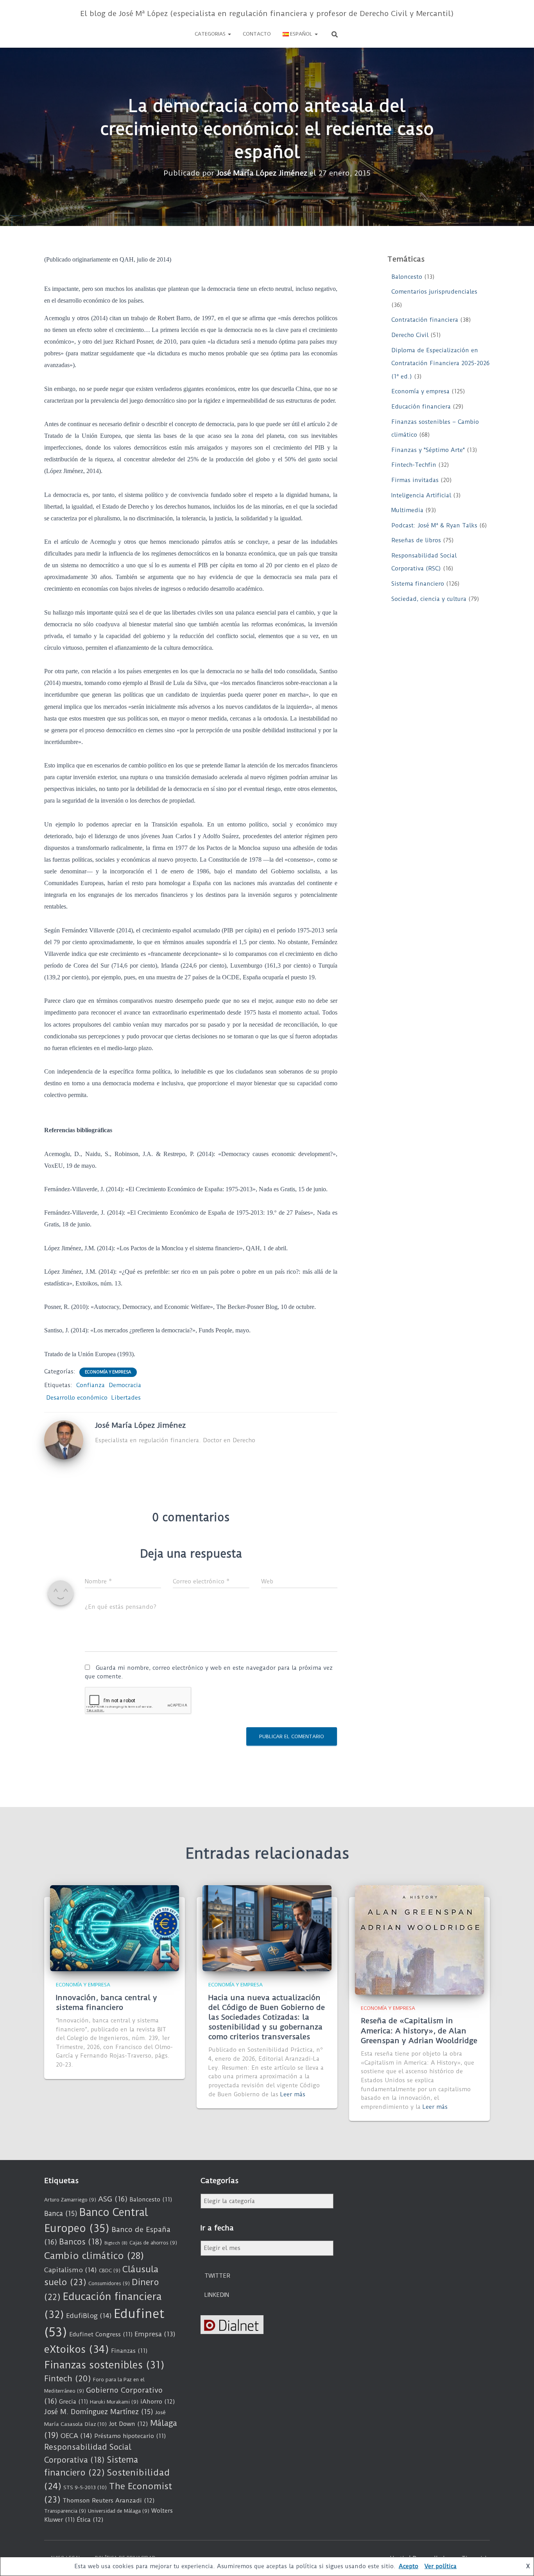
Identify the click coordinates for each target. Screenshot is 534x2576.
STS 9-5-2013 (85, 2487)
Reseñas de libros (416, 540)
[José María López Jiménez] (64, 1439)
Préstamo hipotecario (130, 2436)
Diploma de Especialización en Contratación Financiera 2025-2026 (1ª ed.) (440, 363)
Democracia (125, 1385)
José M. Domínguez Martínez (99, 2412)
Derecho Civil (410, 335)
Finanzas (129, 2351)
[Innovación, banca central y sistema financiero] (115, 1928)
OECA (76, 2436)
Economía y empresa (108, 1372)
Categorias (211, 34)
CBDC (110, 2270)
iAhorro (158, 2402)
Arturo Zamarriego (70, 2200)
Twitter (217, 2276)
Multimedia (407, 510)
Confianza (90, 1385)
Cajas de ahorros (153, 2243)
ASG (113, 2199)
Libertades (126, 1398)
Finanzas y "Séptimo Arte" (428, 450)
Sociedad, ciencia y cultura (429, 599)
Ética (90, 2520)
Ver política (441, 2566)
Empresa (155, 2334)
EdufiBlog (89, 2316)
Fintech (68, 2379)
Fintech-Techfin (414, 465)
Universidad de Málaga (119, 2511)
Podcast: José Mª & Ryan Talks (434, 525)
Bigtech (116, 2243)
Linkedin (217, 2295)
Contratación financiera (425, 320)
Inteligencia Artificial (421, 495)
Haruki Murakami (114, 2402)
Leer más (293, 2094)
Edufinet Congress (101, 2334)
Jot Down (128, 2424)
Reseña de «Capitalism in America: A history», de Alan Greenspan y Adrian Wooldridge (419, 2030)
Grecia (73, 2402)
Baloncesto (407, 277)
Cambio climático (94, 2256)
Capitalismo (71, 2270)
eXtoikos (77, 2349)
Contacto (257, 34)
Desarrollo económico (77, 1398)
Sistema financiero (418, 584)
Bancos (81, 2242)
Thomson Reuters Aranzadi (109, 2501)
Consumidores (109, 2283)
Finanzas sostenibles (104, 2365)
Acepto (409, 2566)
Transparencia (65, 2511)
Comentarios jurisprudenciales (434, 292)
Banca (61, 2214)
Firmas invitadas (415, 480)
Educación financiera (421, 407)
